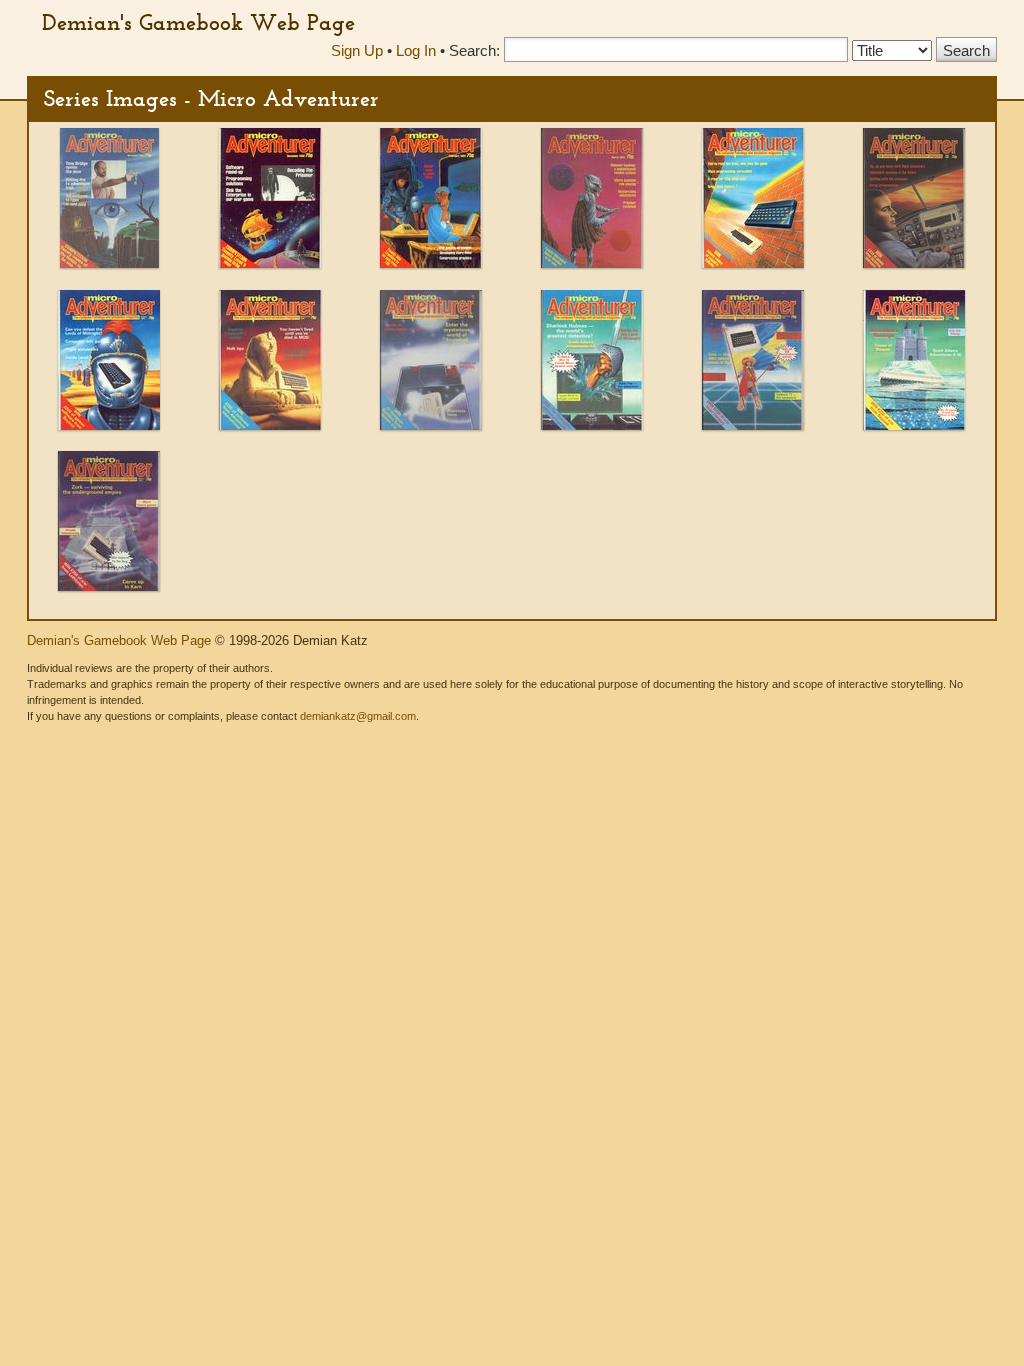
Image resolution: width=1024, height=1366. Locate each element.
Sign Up (357, 50)
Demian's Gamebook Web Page (198, 22)
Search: (474, 50)
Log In (416, 50)
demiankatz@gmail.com (358, 716)
